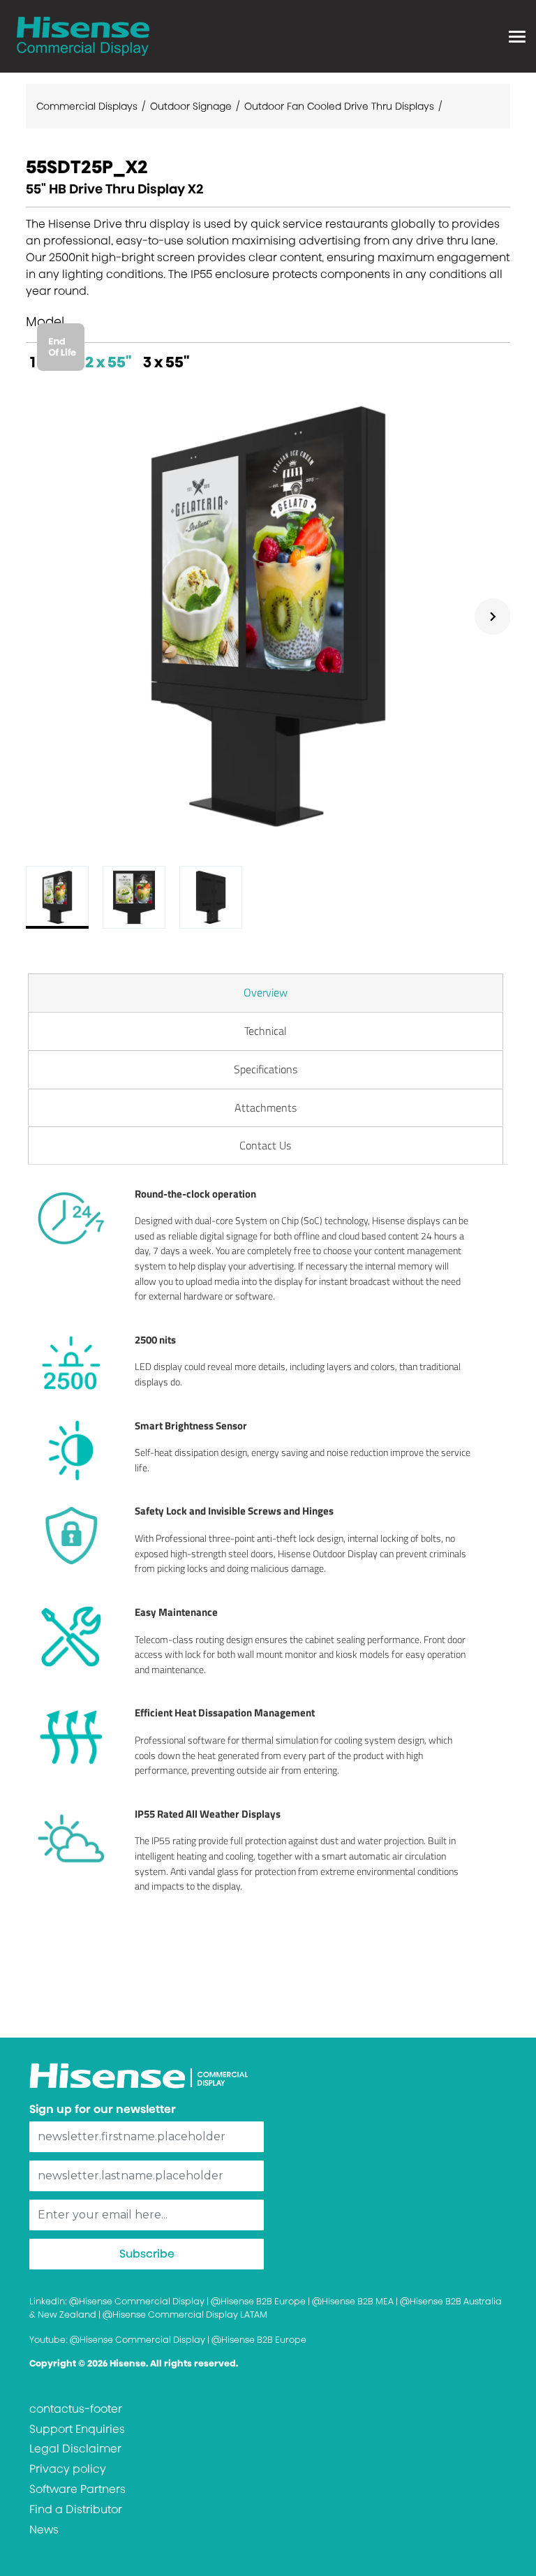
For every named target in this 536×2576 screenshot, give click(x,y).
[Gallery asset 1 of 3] (268, 616)
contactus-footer (76, 2409)
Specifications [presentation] (266, 1069)
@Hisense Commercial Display (137, 2301)
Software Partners (77, 2489)
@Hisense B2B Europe (258, 2301)
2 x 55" (109, 362)
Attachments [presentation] (266, 1107)
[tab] (266, 992)
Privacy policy (68, 2469)
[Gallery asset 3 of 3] (211, 897)
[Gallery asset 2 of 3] (134, 897)
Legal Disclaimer (75, 2449)
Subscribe (147, 2254)
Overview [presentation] (266, 992)
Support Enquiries (77, 2429)
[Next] (493, 617)
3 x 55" (166, 362)
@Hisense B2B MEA (353, 2301)
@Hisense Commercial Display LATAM (185, 2314)
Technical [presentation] (266, 1031)
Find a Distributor (76, 2509)
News (44, 2530)
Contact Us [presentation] (265, 1145)
